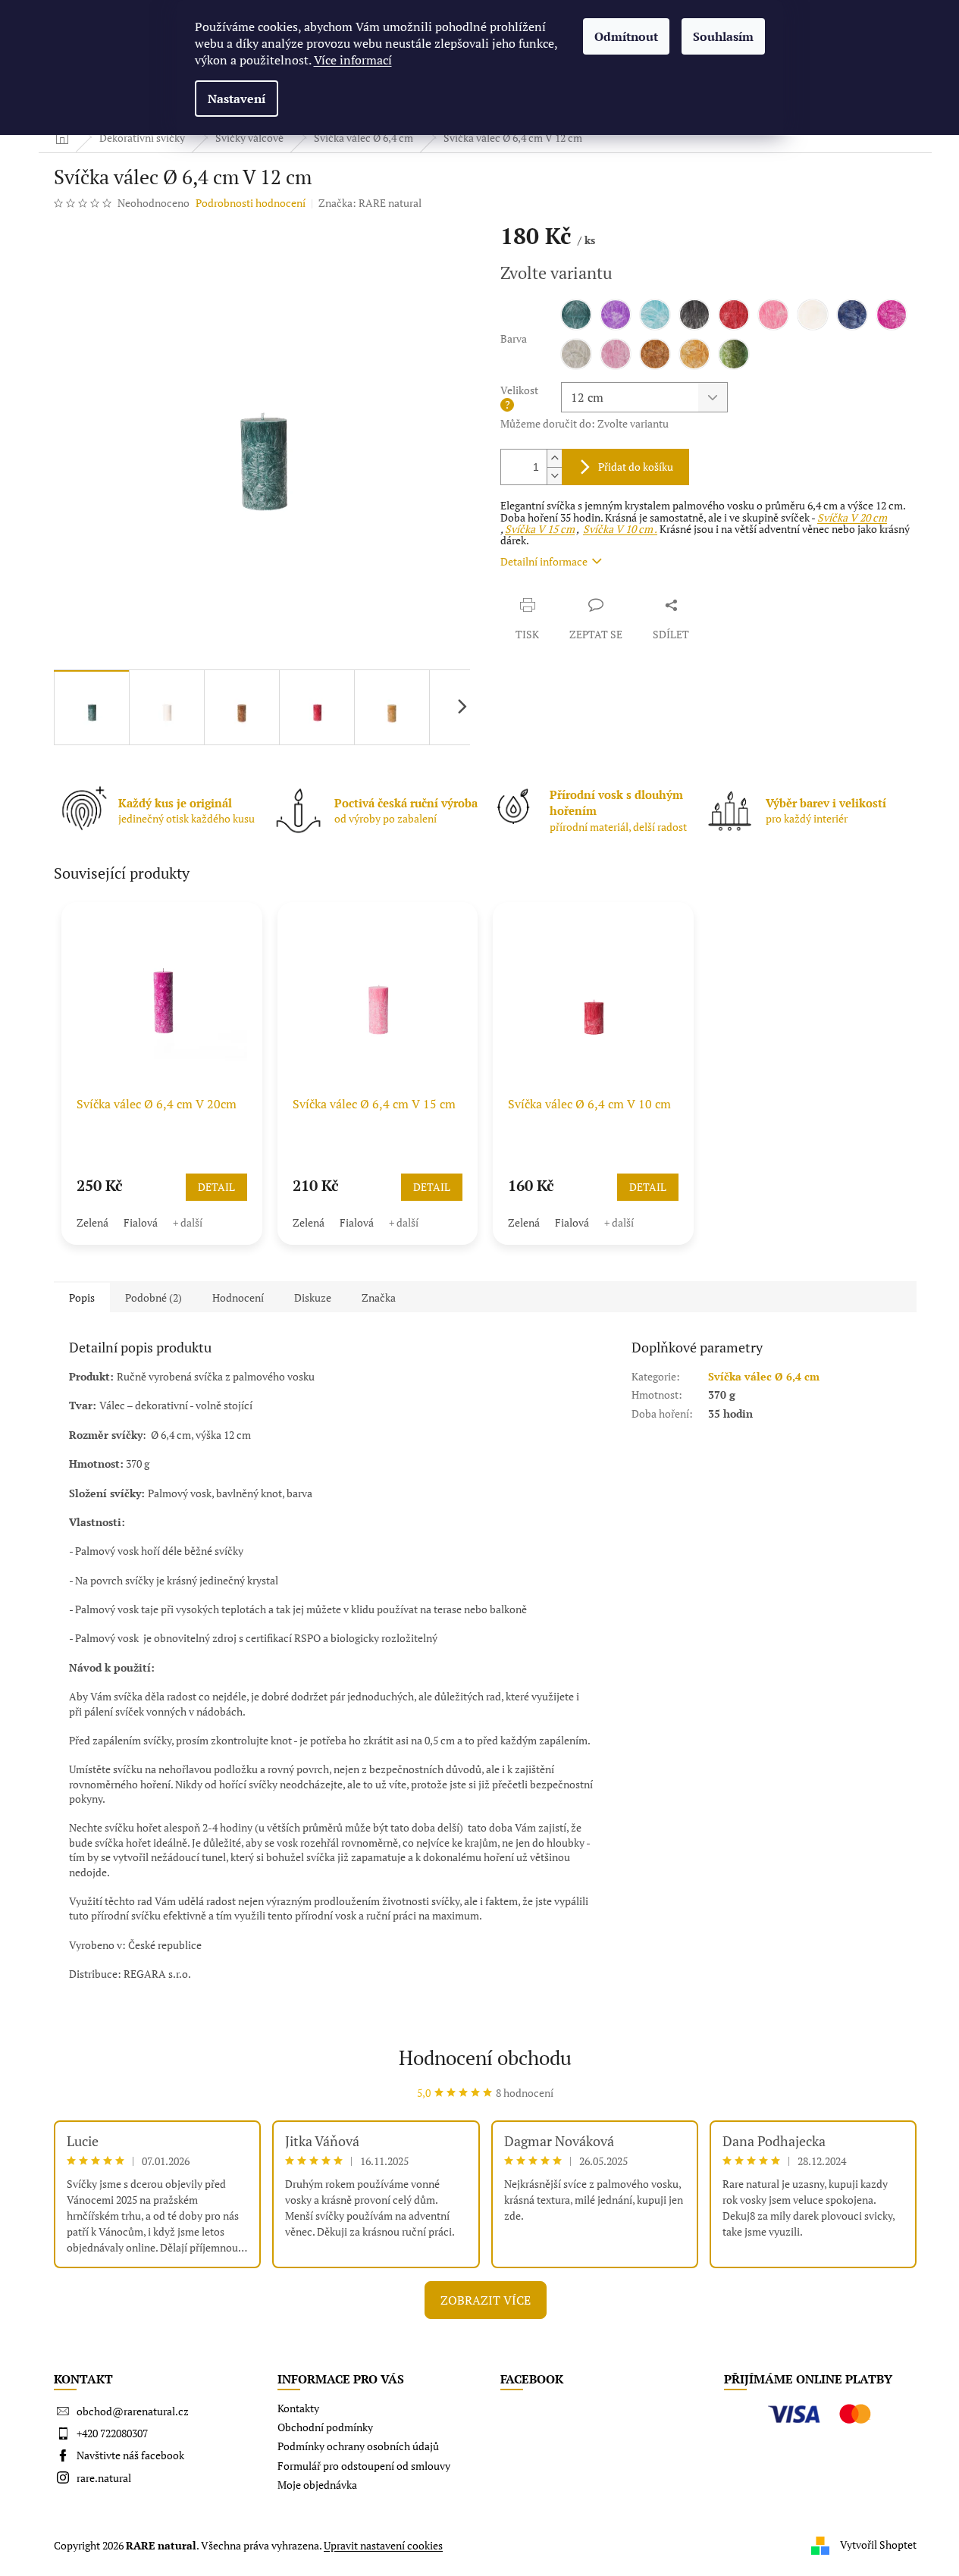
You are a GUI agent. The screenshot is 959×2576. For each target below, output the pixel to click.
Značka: (370, 203)
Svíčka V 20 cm (852, 517)
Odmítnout (626, 36)
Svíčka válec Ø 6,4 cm (764, 1376)
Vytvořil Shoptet (878, 2544)
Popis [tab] (82, 1297)
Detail (216, 1187)
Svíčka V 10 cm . (620, 529)
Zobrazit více (486, 2300)
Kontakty (298, 2408)
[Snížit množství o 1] (554, 476)
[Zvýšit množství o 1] (554, 458)
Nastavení (237, 99)
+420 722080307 (112, 2433)
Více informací (353, 60)
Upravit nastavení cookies (383, 2545)
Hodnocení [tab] (238, 1297)
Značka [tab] (379, 1297)
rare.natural (104, 2478)
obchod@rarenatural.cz (133, 2411)
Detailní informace (544, 561)
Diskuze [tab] (313, 1297)
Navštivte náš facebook (130, 2455)
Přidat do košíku (636, 467)
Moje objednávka (317, 2485)
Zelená (92, 1222)
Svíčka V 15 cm (540, 529)
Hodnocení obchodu (485, 2057)
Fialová (141, 1222)
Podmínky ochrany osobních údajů (358, 2446)
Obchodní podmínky (325, 2427)
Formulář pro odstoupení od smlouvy (364, 2466)
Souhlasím (723, 36)
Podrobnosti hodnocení (251, 203)
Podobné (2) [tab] (154, 1297)
